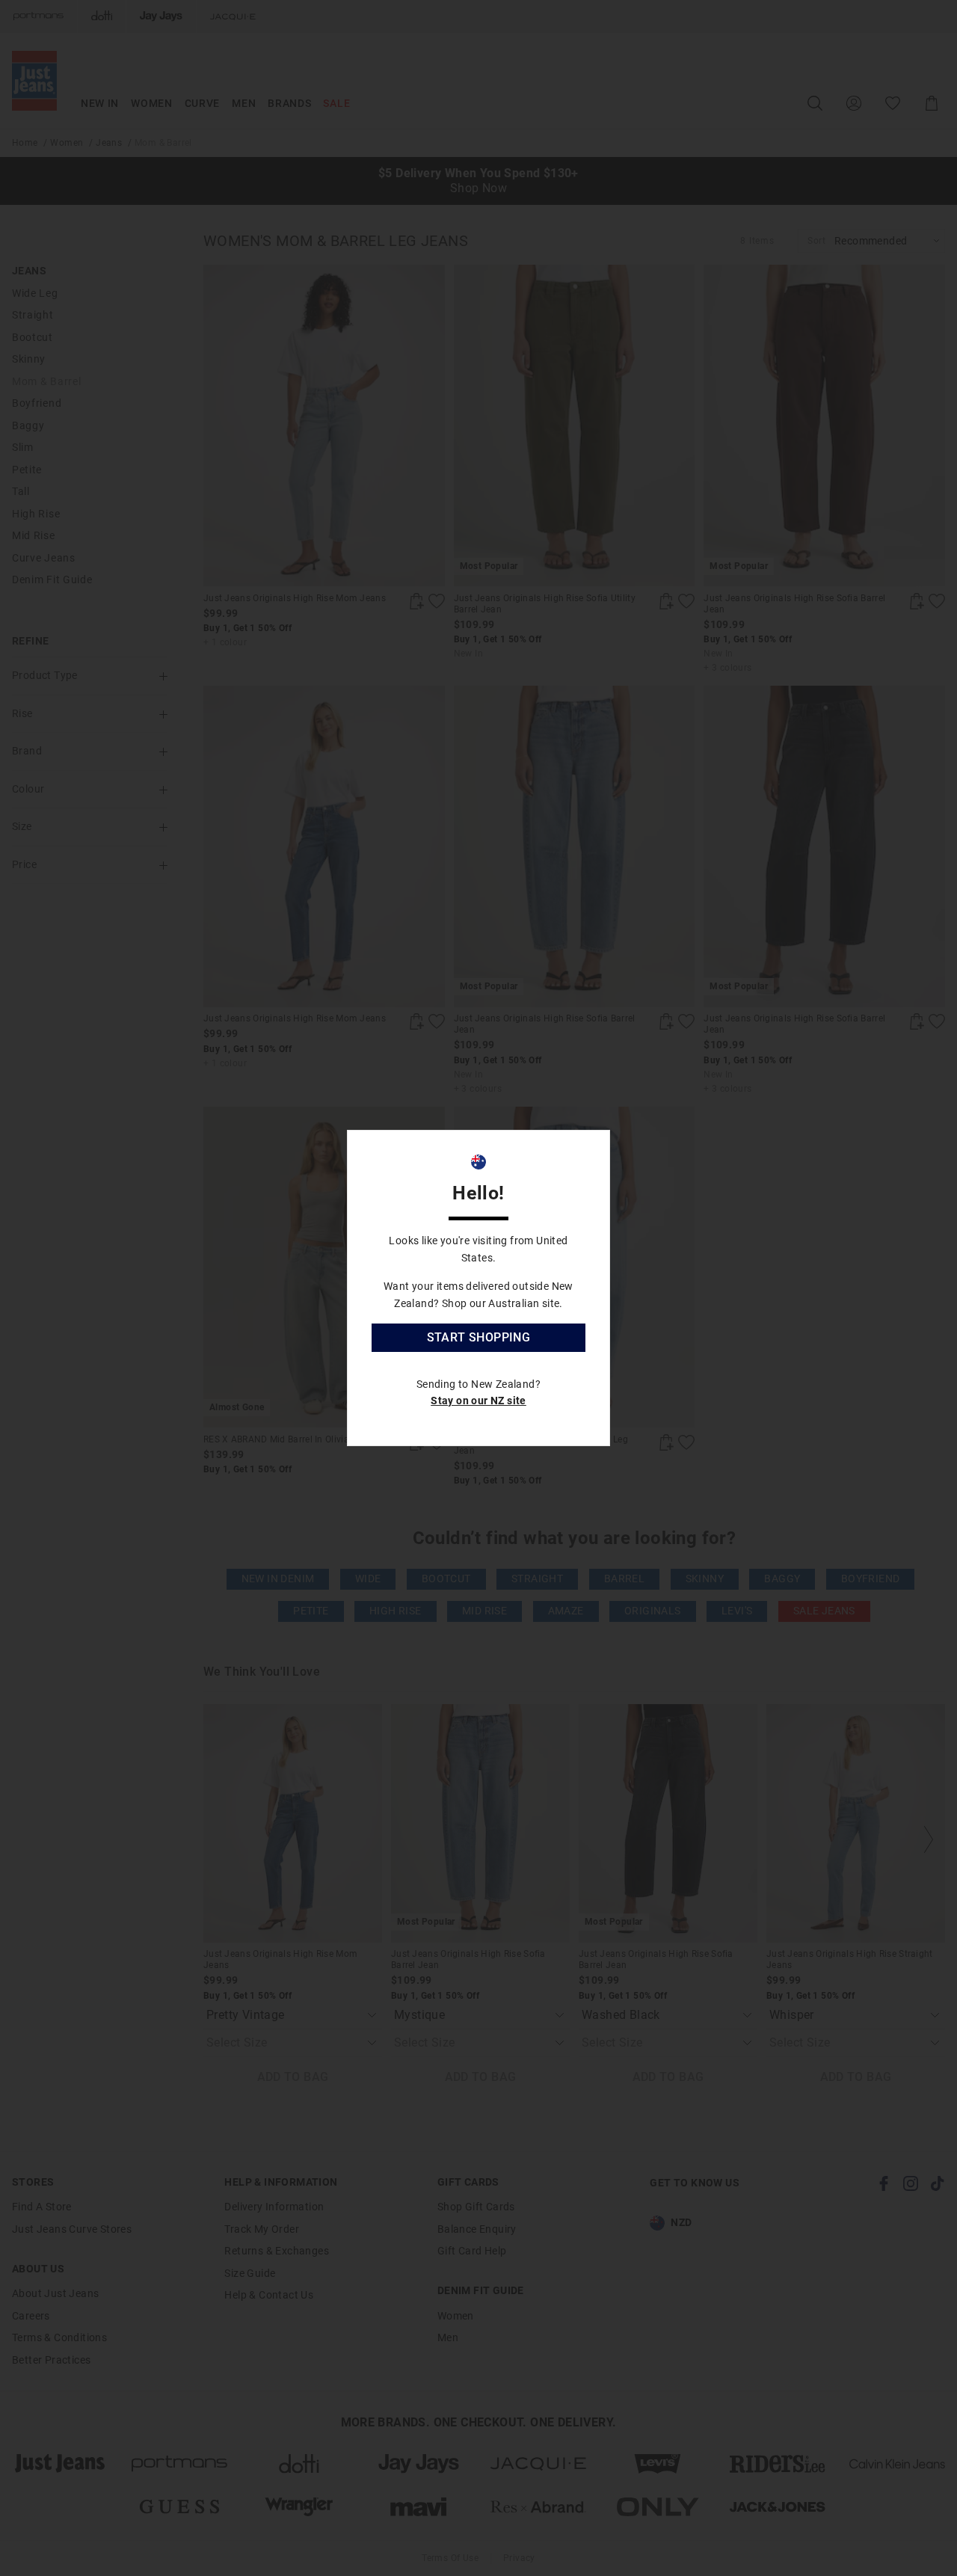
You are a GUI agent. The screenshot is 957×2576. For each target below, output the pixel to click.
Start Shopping (479, 1337)
